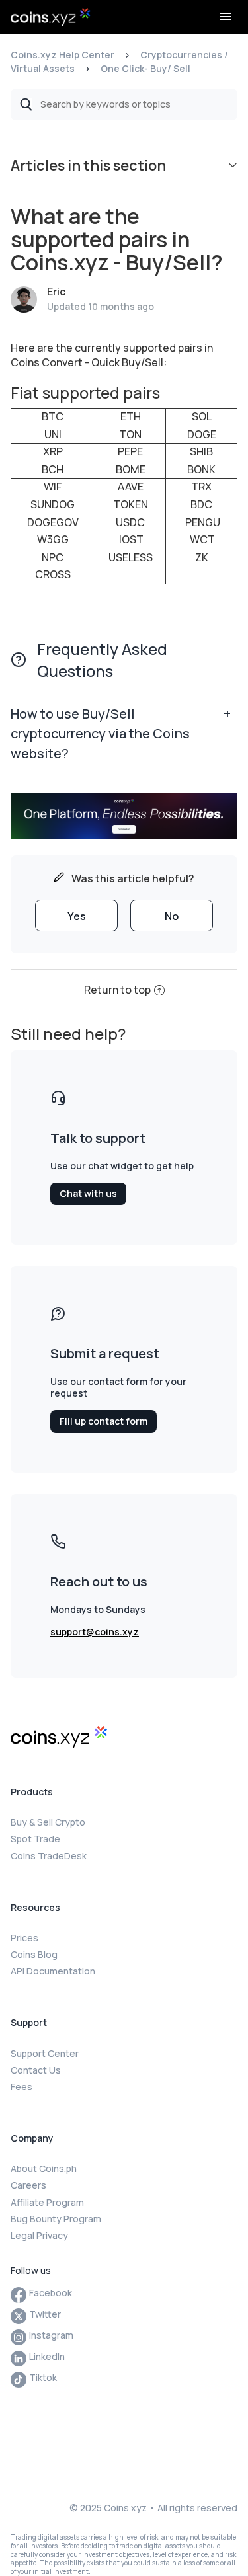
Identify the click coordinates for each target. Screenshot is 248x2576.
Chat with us (88, 1193)
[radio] (76, 916)
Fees (21, 2087)
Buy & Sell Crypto (48, 1822)
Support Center (45, 2053)
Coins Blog (34, 1954)
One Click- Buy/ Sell (145, 68)
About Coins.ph (44, 2168)
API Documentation (53, 1971)
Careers (28, 2185)
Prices (24, 1938)
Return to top (117, 990)
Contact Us (36, 2070)
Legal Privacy (39, 2235)
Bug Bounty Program (56, 2219)
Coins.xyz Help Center (62, 55)
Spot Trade (35, 1839)
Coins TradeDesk (49, 1856)
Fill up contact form (103, 1421)
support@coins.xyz (95, 1632)
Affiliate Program (47, 2202)
